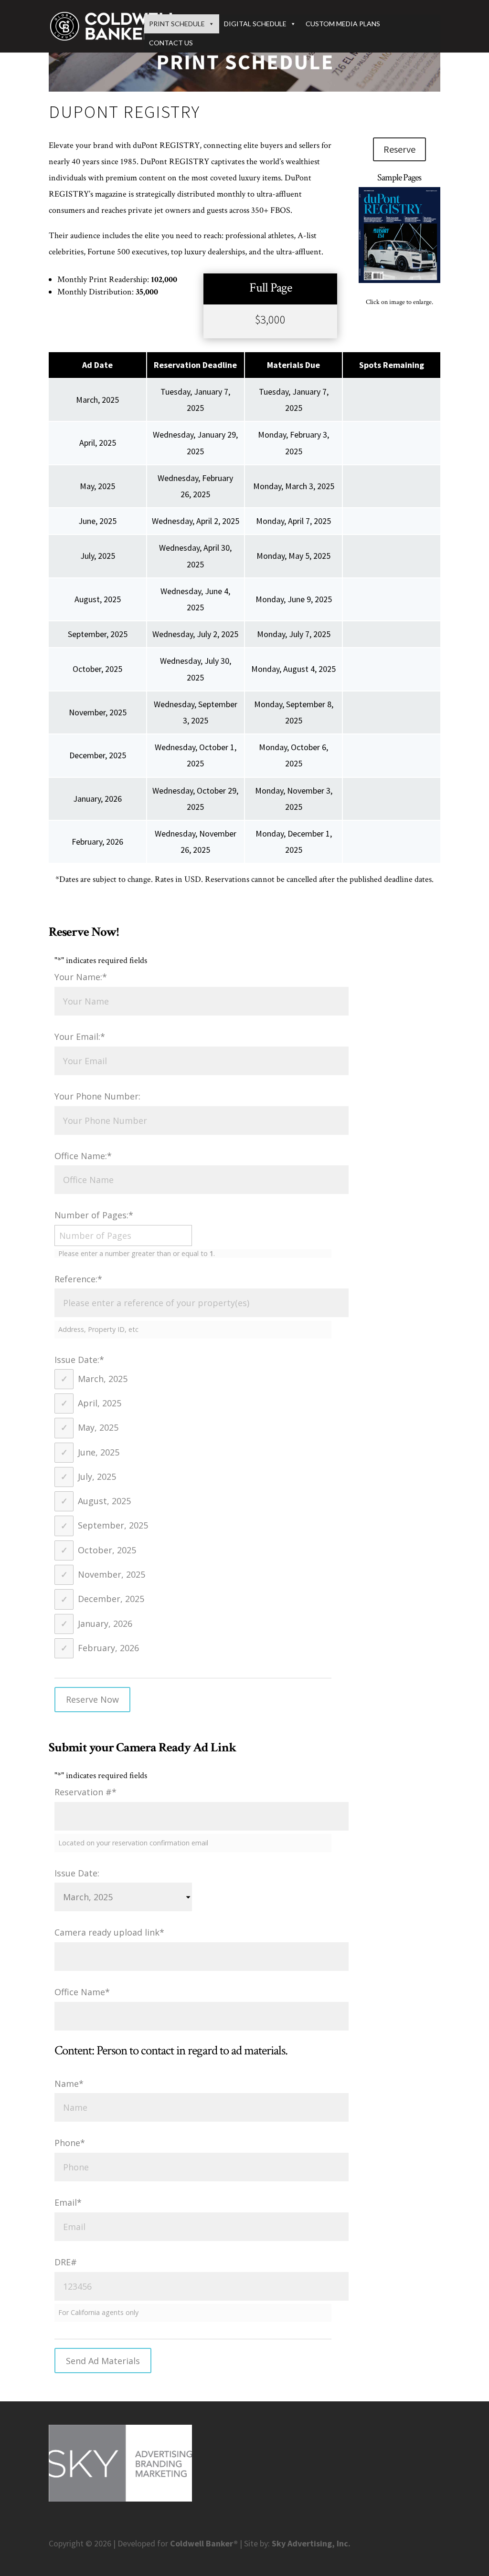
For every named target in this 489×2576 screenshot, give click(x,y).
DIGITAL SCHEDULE (255, 24)
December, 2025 (111, 1599)
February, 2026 (108, 1648)
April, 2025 (100, 1403)
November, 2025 (112, 1574)
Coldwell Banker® (204, 2543)
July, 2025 (97, 1476)
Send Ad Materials (103, 2361)
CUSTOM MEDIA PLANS (343, 24)
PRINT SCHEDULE (177, 24)
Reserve (399, 149)
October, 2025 (107, 1550)
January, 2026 (105, 1623)
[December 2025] (399, 280)
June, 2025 (99, 1452)
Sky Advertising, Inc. (311, 2543)
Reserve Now (92, 1699)
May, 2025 (98, 1427)
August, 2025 (104, 1501)
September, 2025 (113, 1526)
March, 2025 (103, 1379)
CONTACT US (171, 43)
